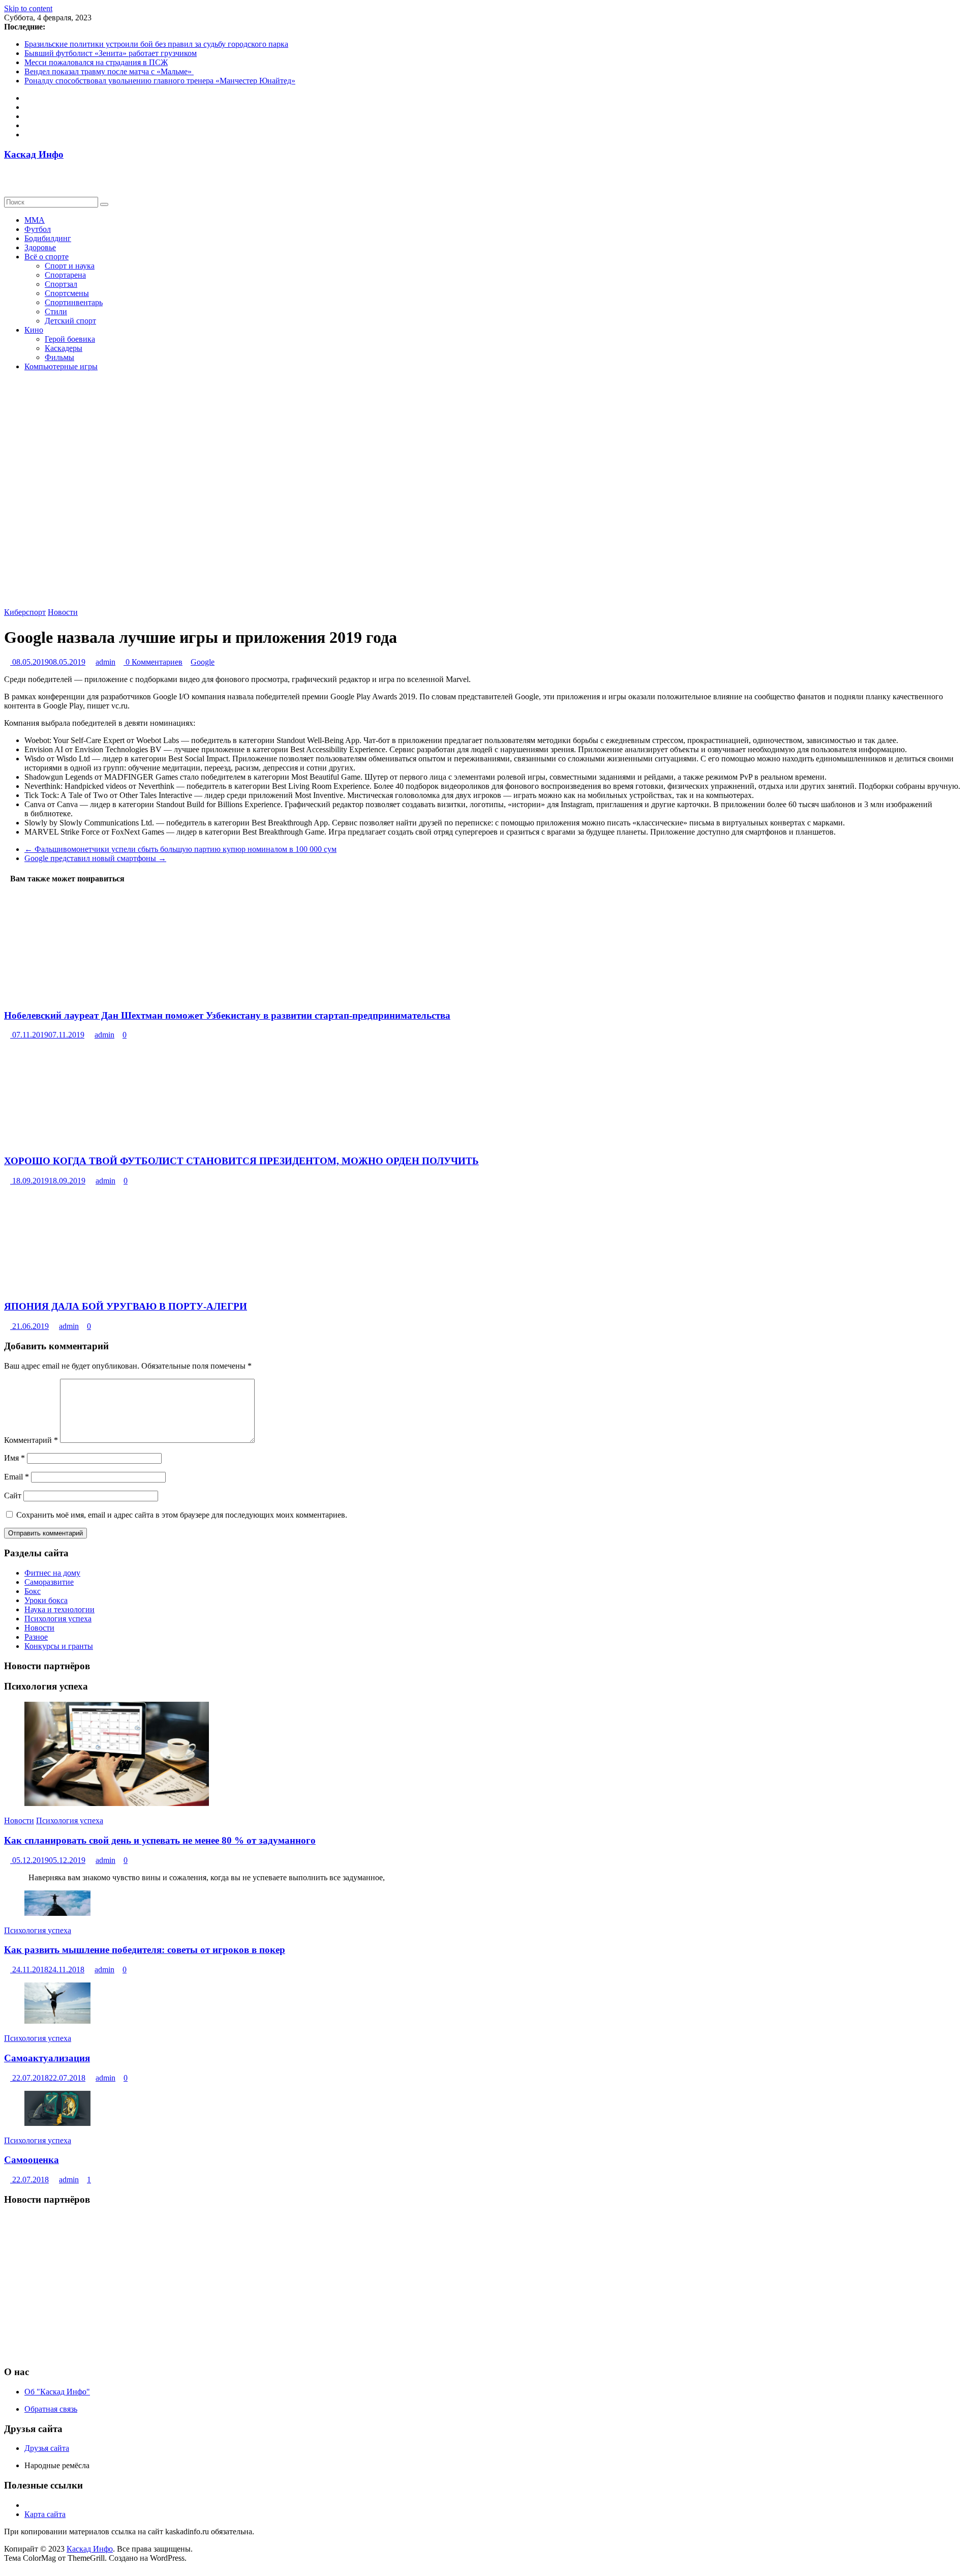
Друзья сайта (47, 2448)
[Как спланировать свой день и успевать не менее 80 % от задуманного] (117, 1803)
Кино (34, 330)
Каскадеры (64, 348)
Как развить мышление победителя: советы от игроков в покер (145, 1950)
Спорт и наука (70, 266)
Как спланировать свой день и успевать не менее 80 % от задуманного (160, 1840)
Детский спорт (70, 321)
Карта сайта (45, 2514)
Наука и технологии (59, 1609)
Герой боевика (70, 339)
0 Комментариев (153, 662)
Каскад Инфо (34, 154)
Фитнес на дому (52, 1573)
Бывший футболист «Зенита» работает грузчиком (111, 53)
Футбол (38, 229)
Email (17, 1477)
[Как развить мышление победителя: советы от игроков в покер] (57, 1913)
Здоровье (40, 247)
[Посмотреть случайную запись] (7, 183)
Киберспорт (25, 612)
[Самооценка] (57, 2123)
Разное (36, 1637)
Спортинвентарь (74, 302)
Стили (56, 312)
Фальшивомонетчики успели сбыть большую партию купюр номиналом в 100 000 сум (180, 849)
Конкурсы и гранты (59, 1646)
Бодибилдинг (48, 238)
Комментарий (31, 1440)
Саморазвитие (49, 1582)
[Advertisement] (309, 2286)
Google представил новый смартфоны (95, 858)
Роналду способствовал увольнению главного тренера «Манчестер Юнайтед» (160, 81)
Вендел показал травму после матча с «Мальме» (109, 71)
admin (105, 662)
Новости (63, 612)
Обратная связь (51, 2409)
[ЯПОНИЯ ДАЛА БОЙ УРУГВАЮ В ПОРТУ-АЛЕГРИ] (82, 1287)
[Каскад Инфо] (7, 174)
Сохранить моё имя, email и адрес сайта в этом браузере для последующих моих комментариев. (182, 1515)
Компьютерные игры (61, 366)
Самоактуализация (47, 2058)
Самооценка (32, 2160)
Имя (14, 1458)
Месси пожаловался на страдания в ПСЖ (96, 62)
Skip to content (28, 8)
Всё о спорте (47, 257)
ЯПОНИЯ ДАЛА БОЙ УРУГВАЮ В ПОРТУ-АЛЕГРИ (126, 1306)
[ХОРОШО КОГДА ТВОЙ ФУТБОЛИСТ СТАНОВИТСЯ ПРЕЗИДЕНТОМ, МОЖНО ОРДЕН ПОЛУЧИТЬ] (97, 1141)
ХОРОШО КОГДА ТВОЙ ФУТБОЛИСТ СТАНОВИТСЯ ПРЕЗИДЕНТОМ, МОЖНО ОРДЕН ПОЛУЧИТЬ (241, 1161)
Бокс (33, 1591)
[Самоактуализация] (57, 2021)
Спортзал (61, 284)
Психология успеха (58, 1619)
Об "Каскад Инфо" (57, 2392)
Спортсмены (67, 293)
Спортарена (65, 275)
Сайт (13, 1496)
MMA (35, 220)
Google (203, 662)
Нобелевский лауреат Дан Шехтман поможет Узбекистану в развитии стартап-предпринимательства (227, 1015)
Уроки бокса (46, 1600)
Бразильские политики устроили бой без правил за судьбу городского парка (156, 44)
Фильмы (59, 357)
